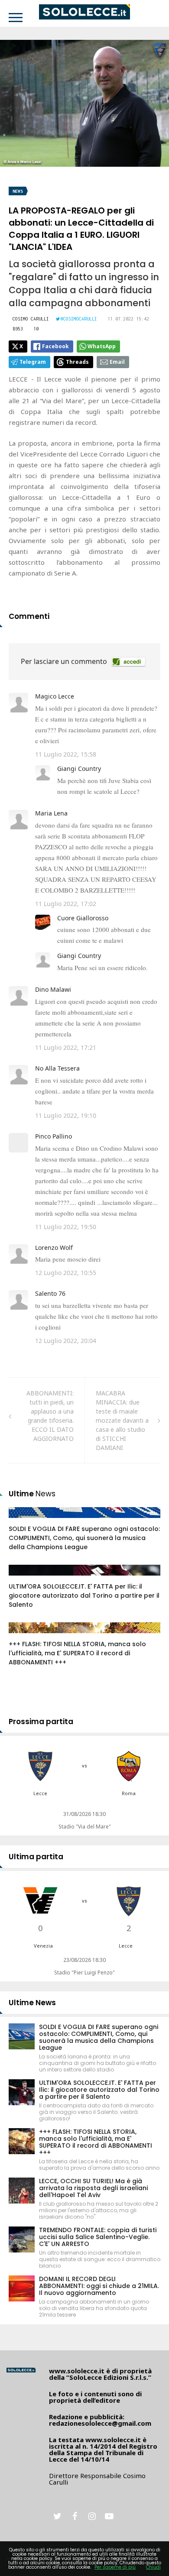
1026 (25, 1521)
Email (117, 362)
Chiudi (153, 2567)
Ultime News (32, 2003)
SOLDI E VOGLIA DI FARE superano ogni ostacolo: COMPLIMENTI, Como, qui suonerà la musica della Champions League (84, 1538)
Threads (77, 362)
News (18, 191)
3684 (25, 1579)
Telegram (33, 362)
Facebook (55, 346)
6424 (25, 1636)
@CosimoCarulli (79, 319)
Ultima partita (36, 1857)
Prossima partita (41, 1722)
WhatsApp (102, 346)
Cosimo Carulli (31, 319)
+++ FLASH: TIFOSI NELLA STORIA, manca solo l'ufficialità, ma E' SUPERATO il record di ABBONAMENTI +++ (77, 1653)
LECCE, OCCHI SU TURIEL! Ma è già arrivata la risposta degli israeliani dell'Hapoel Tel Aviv (93, 2188)
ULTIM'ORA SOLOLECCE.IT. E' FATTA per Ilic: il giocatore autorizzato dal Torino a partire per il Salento (84, 1595)
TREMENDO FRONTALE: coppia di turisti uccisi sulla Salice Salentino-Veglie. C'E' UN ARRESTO (98, 2237)
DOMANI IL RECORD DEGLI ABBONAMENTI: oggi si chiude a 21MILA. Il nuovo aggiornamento (99, 2286)
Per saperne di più (115, 2567)
